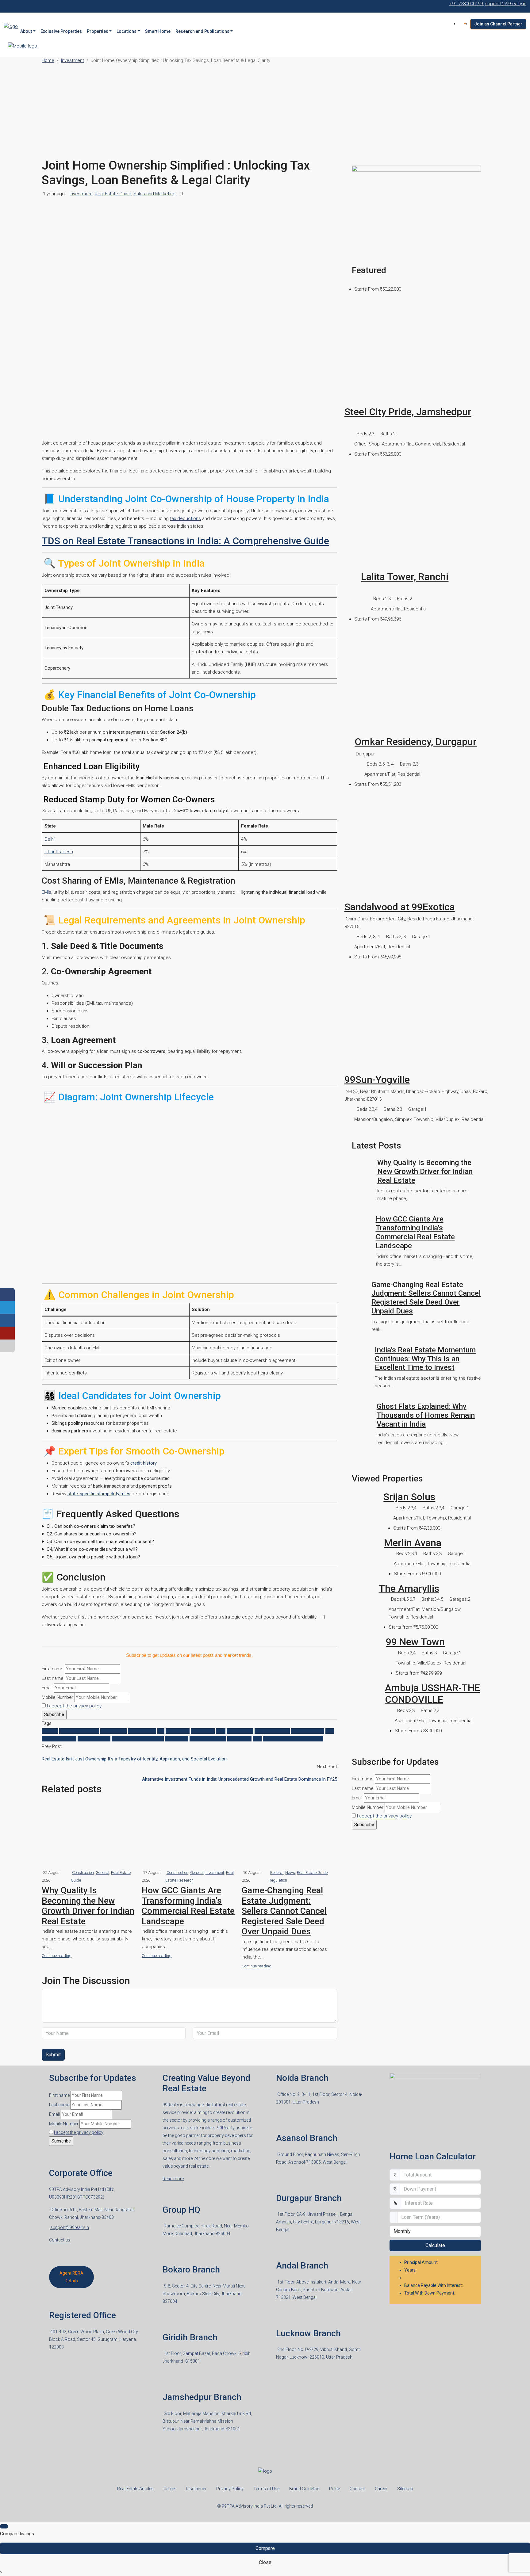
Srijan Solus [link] (409, 1497)
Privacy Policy (230, 2489)
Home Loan (178, 1731)
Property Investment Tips (138, 1739)
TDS (257, 1739)
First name (53, 1669)
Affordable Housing (79, 1731)
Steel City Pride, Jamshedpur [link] (408, 412)
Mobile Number (58, 1697)
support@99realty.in (70, 2227)
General (102, 1873)
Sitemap (405, 2489)
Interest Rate (240, 1731)
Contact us (60, 2240)
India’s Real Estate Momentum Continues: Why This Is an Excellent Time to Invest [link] (425, 1359)
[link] (416, 352)
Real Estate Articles (135, 2489)
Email (47, 1688)
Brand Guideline (304, 2489)
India (221, 1731)
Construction (83, 1873)
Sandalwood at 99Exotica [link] (400, 907)
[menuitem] (464, 24)
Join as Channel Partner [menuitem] (498, 24)
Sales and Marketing (154, 194)
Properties (98, 31)
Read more (173, 2179)
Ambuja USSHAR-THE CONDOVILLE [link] (432, 1694)
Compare (265, 2548)
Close (265, 2562)
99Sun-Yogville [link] (377, 1080)
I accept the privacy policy (74, 1706)
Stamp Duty (239, 1739)
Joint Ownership (308, 1731)
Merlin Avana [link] (413, 1543)
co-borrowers (142, 1731)
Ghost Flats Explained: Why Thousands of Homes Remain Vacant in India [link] (426, 1415)
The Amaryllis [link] (409, 1588)
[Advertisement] (265, 112)
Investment (73, 60)
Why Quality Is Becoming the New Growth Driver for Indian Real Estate (88, 1906)
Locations (127, 31)
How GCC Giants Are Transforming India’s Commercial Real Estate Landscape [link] (415, 1232)
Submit (53, 2055)
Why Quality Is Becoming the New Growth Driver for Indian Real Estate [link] (425, 1171)
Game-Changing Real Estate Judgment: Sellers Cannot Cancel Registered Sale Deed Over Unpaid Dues (284, 1911)
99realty (50, 1731)
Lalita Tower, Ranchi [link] (405, 577)
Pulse (334, 2489)
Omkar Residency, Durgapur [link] (416, 742)
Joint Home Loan (272, 1731)
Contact (357, 2489)
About (26, 31)
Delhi (50, 839)
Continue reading (57, 1956)
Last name (53, 1678)
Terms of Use (266, 2489)
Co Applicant (113, 1731)
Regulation (278, 1880)
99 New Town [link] (415, 1642)
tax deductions (185, 518)
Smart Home (158, 31)
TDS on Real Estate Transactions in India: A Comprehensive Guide (185, 541)
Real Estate (177, 1739)
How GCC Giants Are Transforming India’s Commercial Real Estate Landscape (188, 1906)
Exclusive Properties (61, 31)
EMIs (46, 892)
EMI (161, 1731)
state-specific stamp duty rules (99, 1494)
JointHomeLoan (94, 1739)
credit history (144, 1463)
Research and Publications (202, 31)
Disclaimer (196, 2489)
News (290, 1873)
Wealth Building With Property (293, 1739)
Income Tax (203, 1731)
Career (170, 2489)
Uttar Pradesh (59, 852)
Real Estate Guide (113, 194)
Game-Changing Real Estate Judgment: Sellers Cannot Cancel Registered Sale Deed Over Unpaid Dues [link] (426, 1298)
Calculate (435, 2245)
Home (48, 60)
